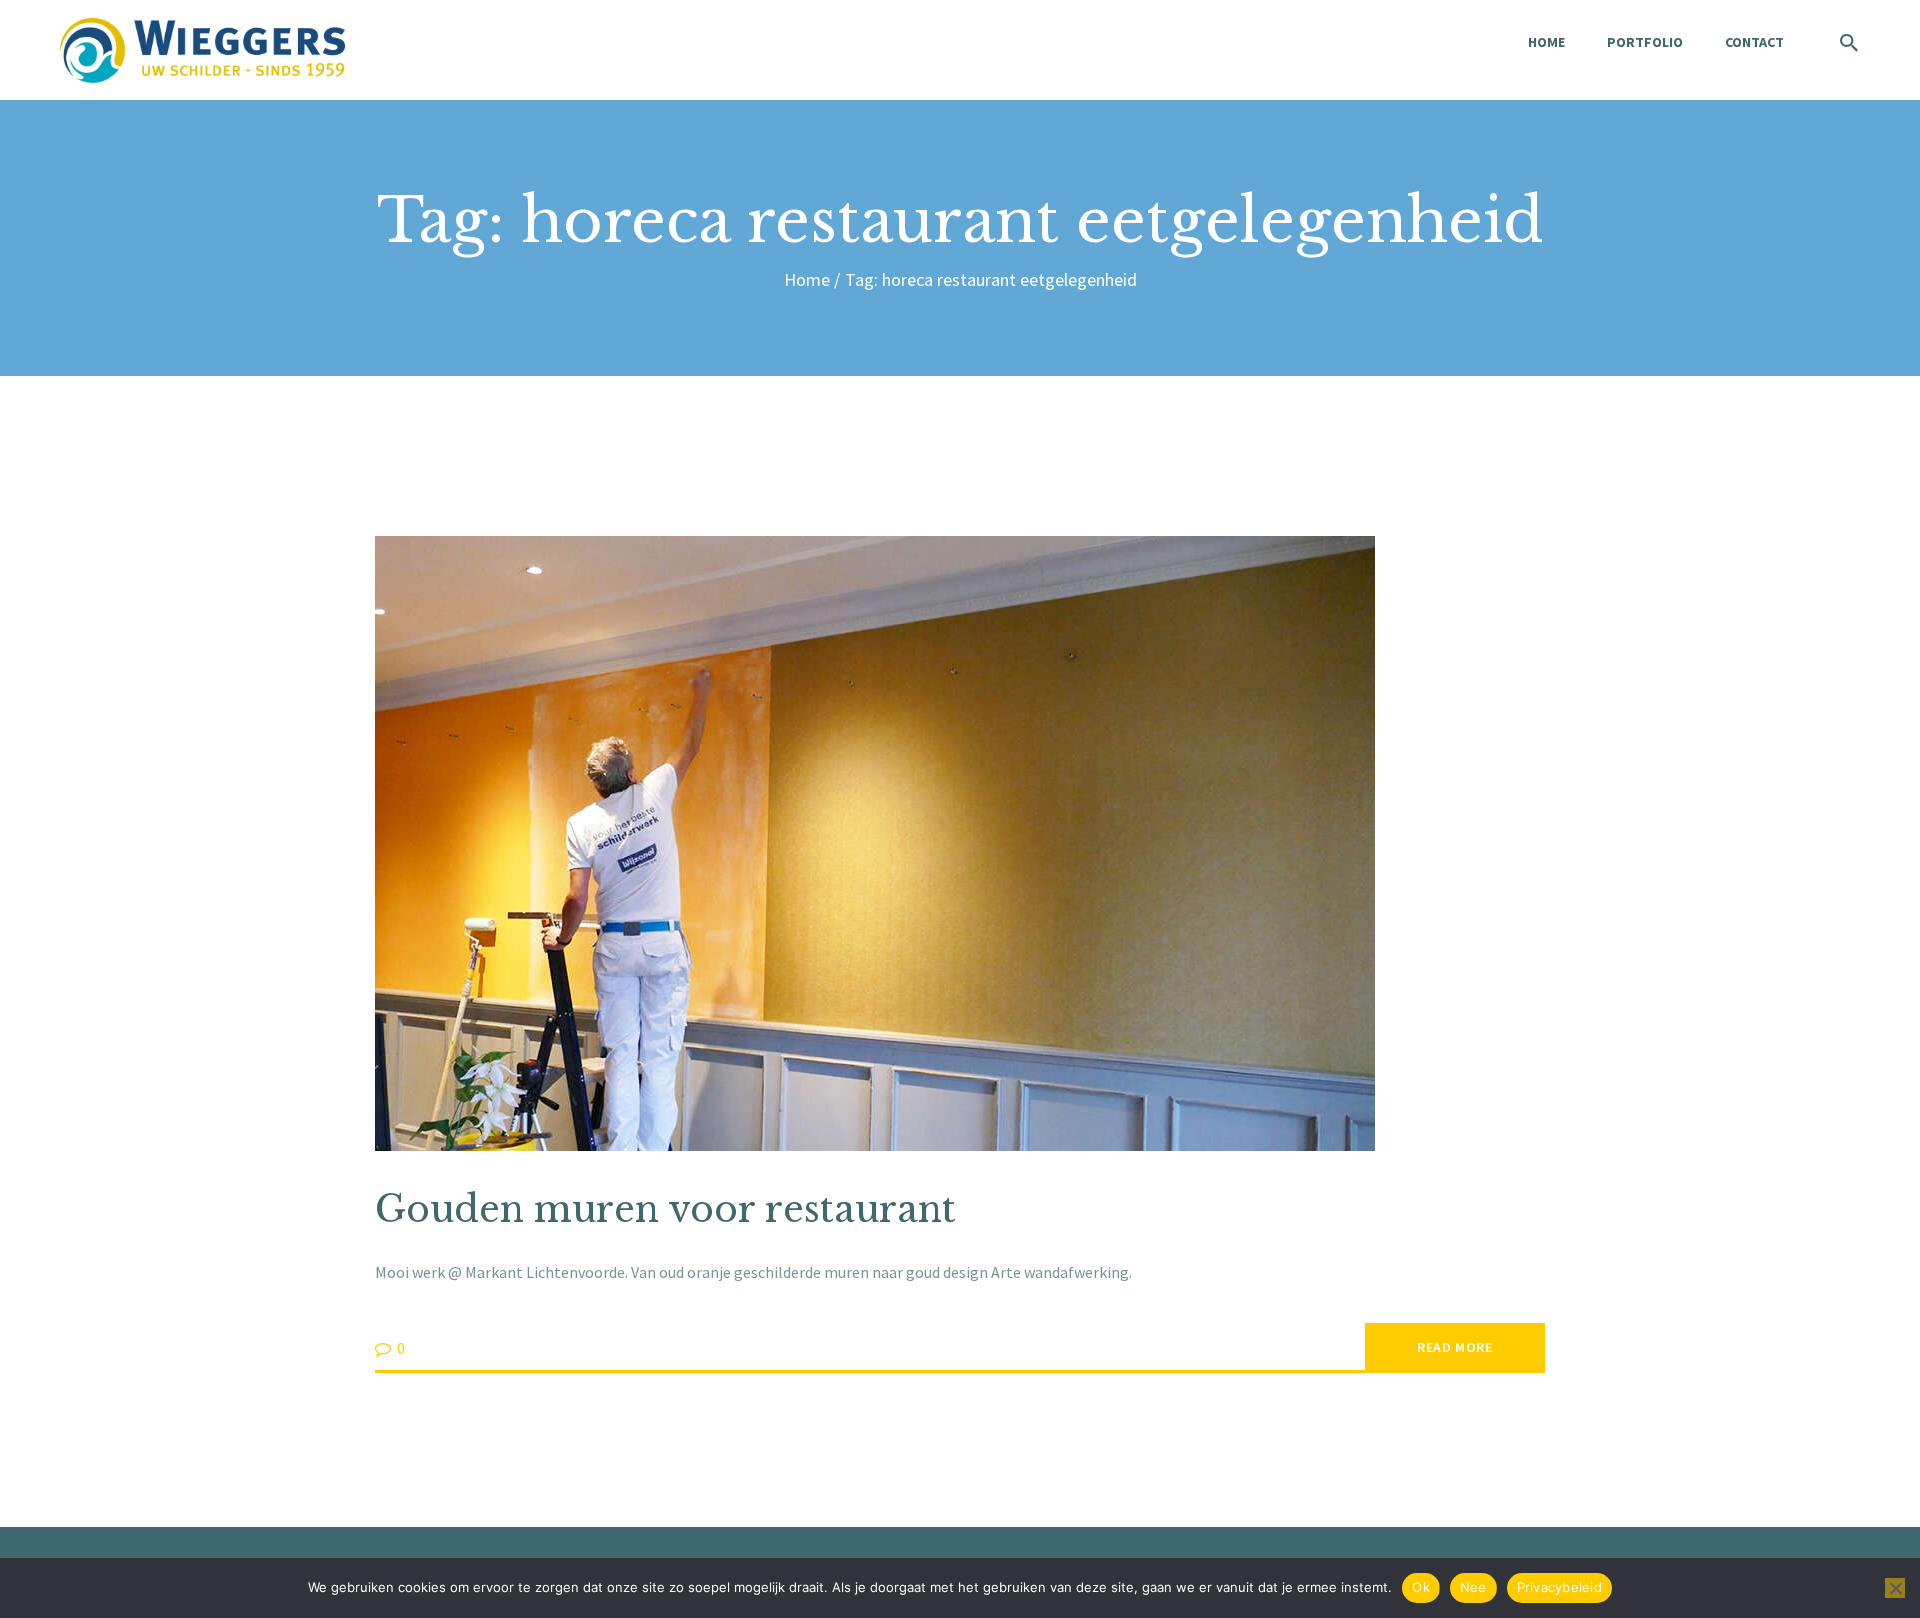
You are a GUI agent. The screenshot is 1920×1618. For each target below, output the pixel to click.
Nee (1473, 1587)
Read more (1454, 1347)
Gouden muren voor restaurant (665, 1209)
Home (807, 279)
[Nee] (1895, 1588)
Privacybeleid (1559, 1587)
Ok (1421, 1587)
